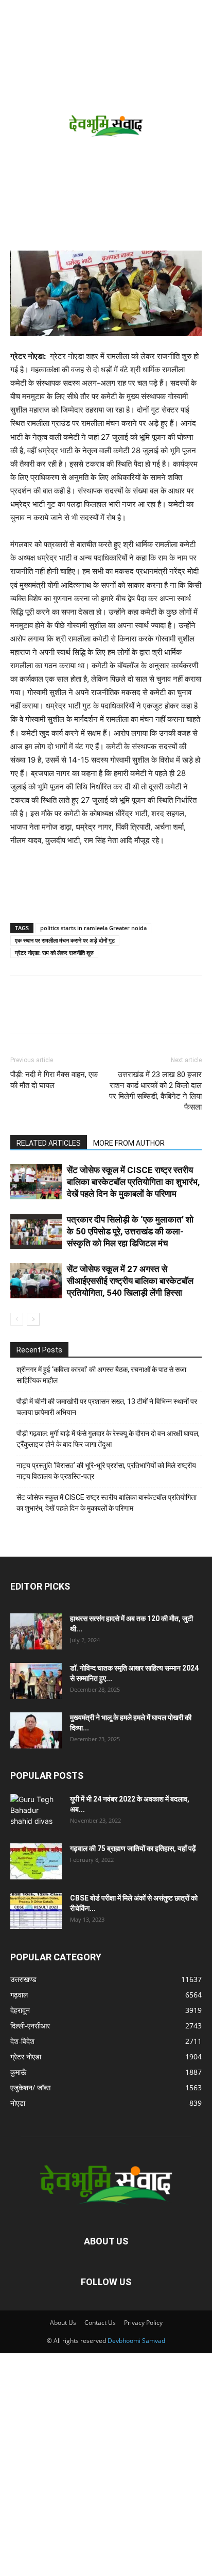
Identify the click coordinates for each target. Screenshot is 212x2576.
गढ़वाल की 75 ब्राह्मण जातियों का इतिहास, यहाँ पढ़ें (133, 1848)
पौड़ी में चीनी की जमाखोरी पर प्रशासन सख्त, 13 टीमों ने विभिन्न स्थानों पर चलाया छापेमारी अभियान (107, 1407)
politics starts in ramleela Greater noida (93, 928)
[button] (16, 14)
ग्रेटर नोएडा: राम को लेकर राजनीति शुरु (54, 953)
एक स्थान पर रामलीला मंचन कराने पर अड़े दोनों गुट (65, 940)
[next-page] (33, 1319)
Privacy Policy (143, 2323)
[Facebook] (44, 1012)
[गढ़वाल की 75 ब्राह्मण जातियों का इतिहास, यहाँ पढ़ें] (36, 1861)
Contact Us (100, 2323)
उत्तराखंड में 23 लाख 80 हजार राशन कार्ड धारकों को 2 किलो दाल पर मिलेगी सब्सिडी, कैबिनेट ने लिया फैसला (155, 1091)
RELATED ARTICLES (49, 1143)
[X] (68, 1012)
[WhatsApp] (92, 1012)
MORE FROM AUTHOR (129, 1143)
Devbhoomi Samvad (136, 2341)
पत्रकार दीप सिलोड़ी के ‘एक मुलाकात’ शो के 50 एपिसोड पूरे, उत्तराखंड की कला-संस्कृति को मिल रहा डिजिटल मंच (130, 1231)
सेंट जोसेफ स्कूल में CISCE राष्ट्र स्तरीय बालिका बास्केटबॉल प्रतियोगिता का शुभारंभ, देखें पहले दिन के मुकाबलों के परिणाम (133, 1182)
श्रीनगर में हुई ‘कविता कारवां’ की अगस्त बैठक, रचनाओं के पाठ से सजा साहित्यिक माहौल (101, 1375)
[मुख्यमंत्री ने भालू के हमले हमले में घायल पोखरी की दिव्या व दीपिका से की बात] (36, 1730)
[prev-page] (17, 1319)
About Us (63, 2323)
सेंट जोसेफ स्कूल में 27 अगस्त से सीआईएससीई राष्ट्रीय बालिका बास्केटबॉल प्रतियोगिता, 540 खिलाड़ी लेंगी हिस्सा (130, 1281)
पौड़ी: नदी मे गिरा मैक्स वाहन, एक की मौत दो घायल (54, 1080)
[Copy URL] (21, 1012)
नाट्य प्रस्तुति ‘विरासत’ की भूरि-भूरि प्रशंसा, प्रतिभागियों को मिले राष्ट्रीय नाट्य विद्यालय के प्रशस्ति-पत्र (106, 1471)
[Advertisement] (106, 139)
